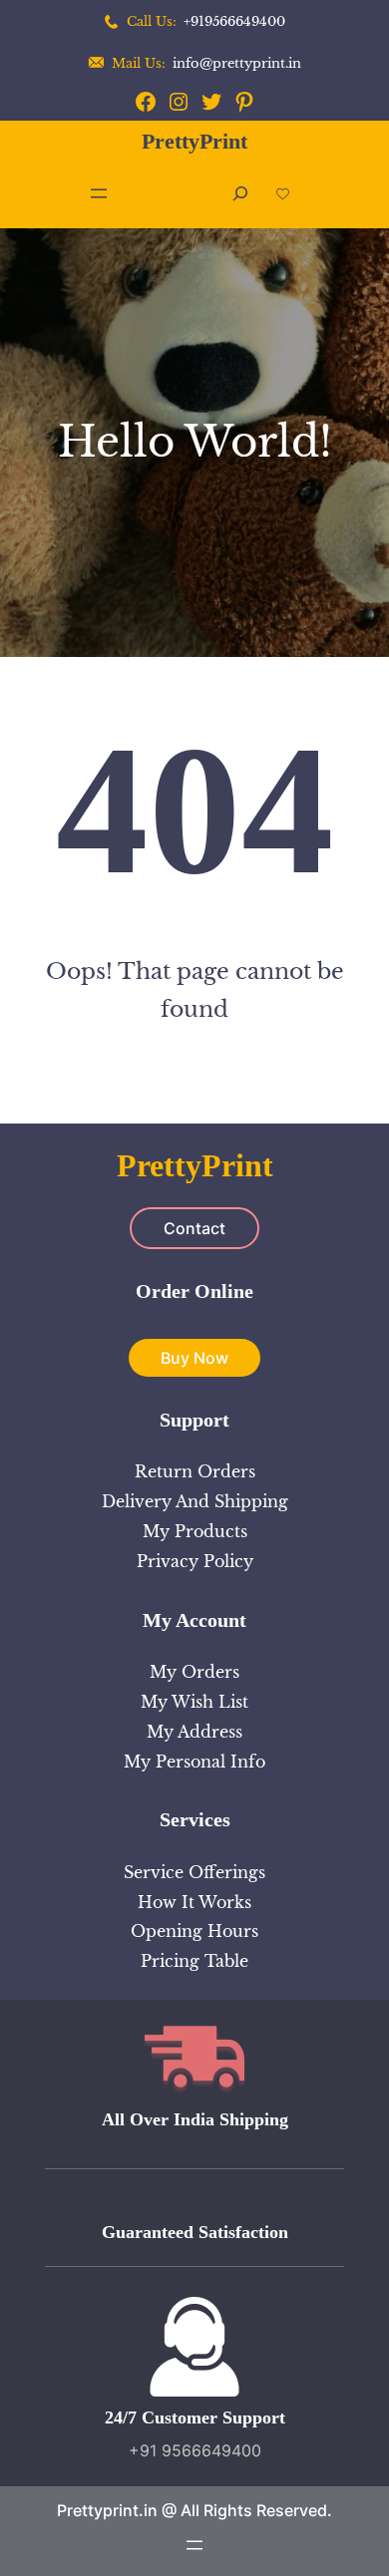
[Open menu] (99, 193)
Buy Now (194, 1358)
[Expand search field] (240, 194)
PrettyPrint (194, 141)
